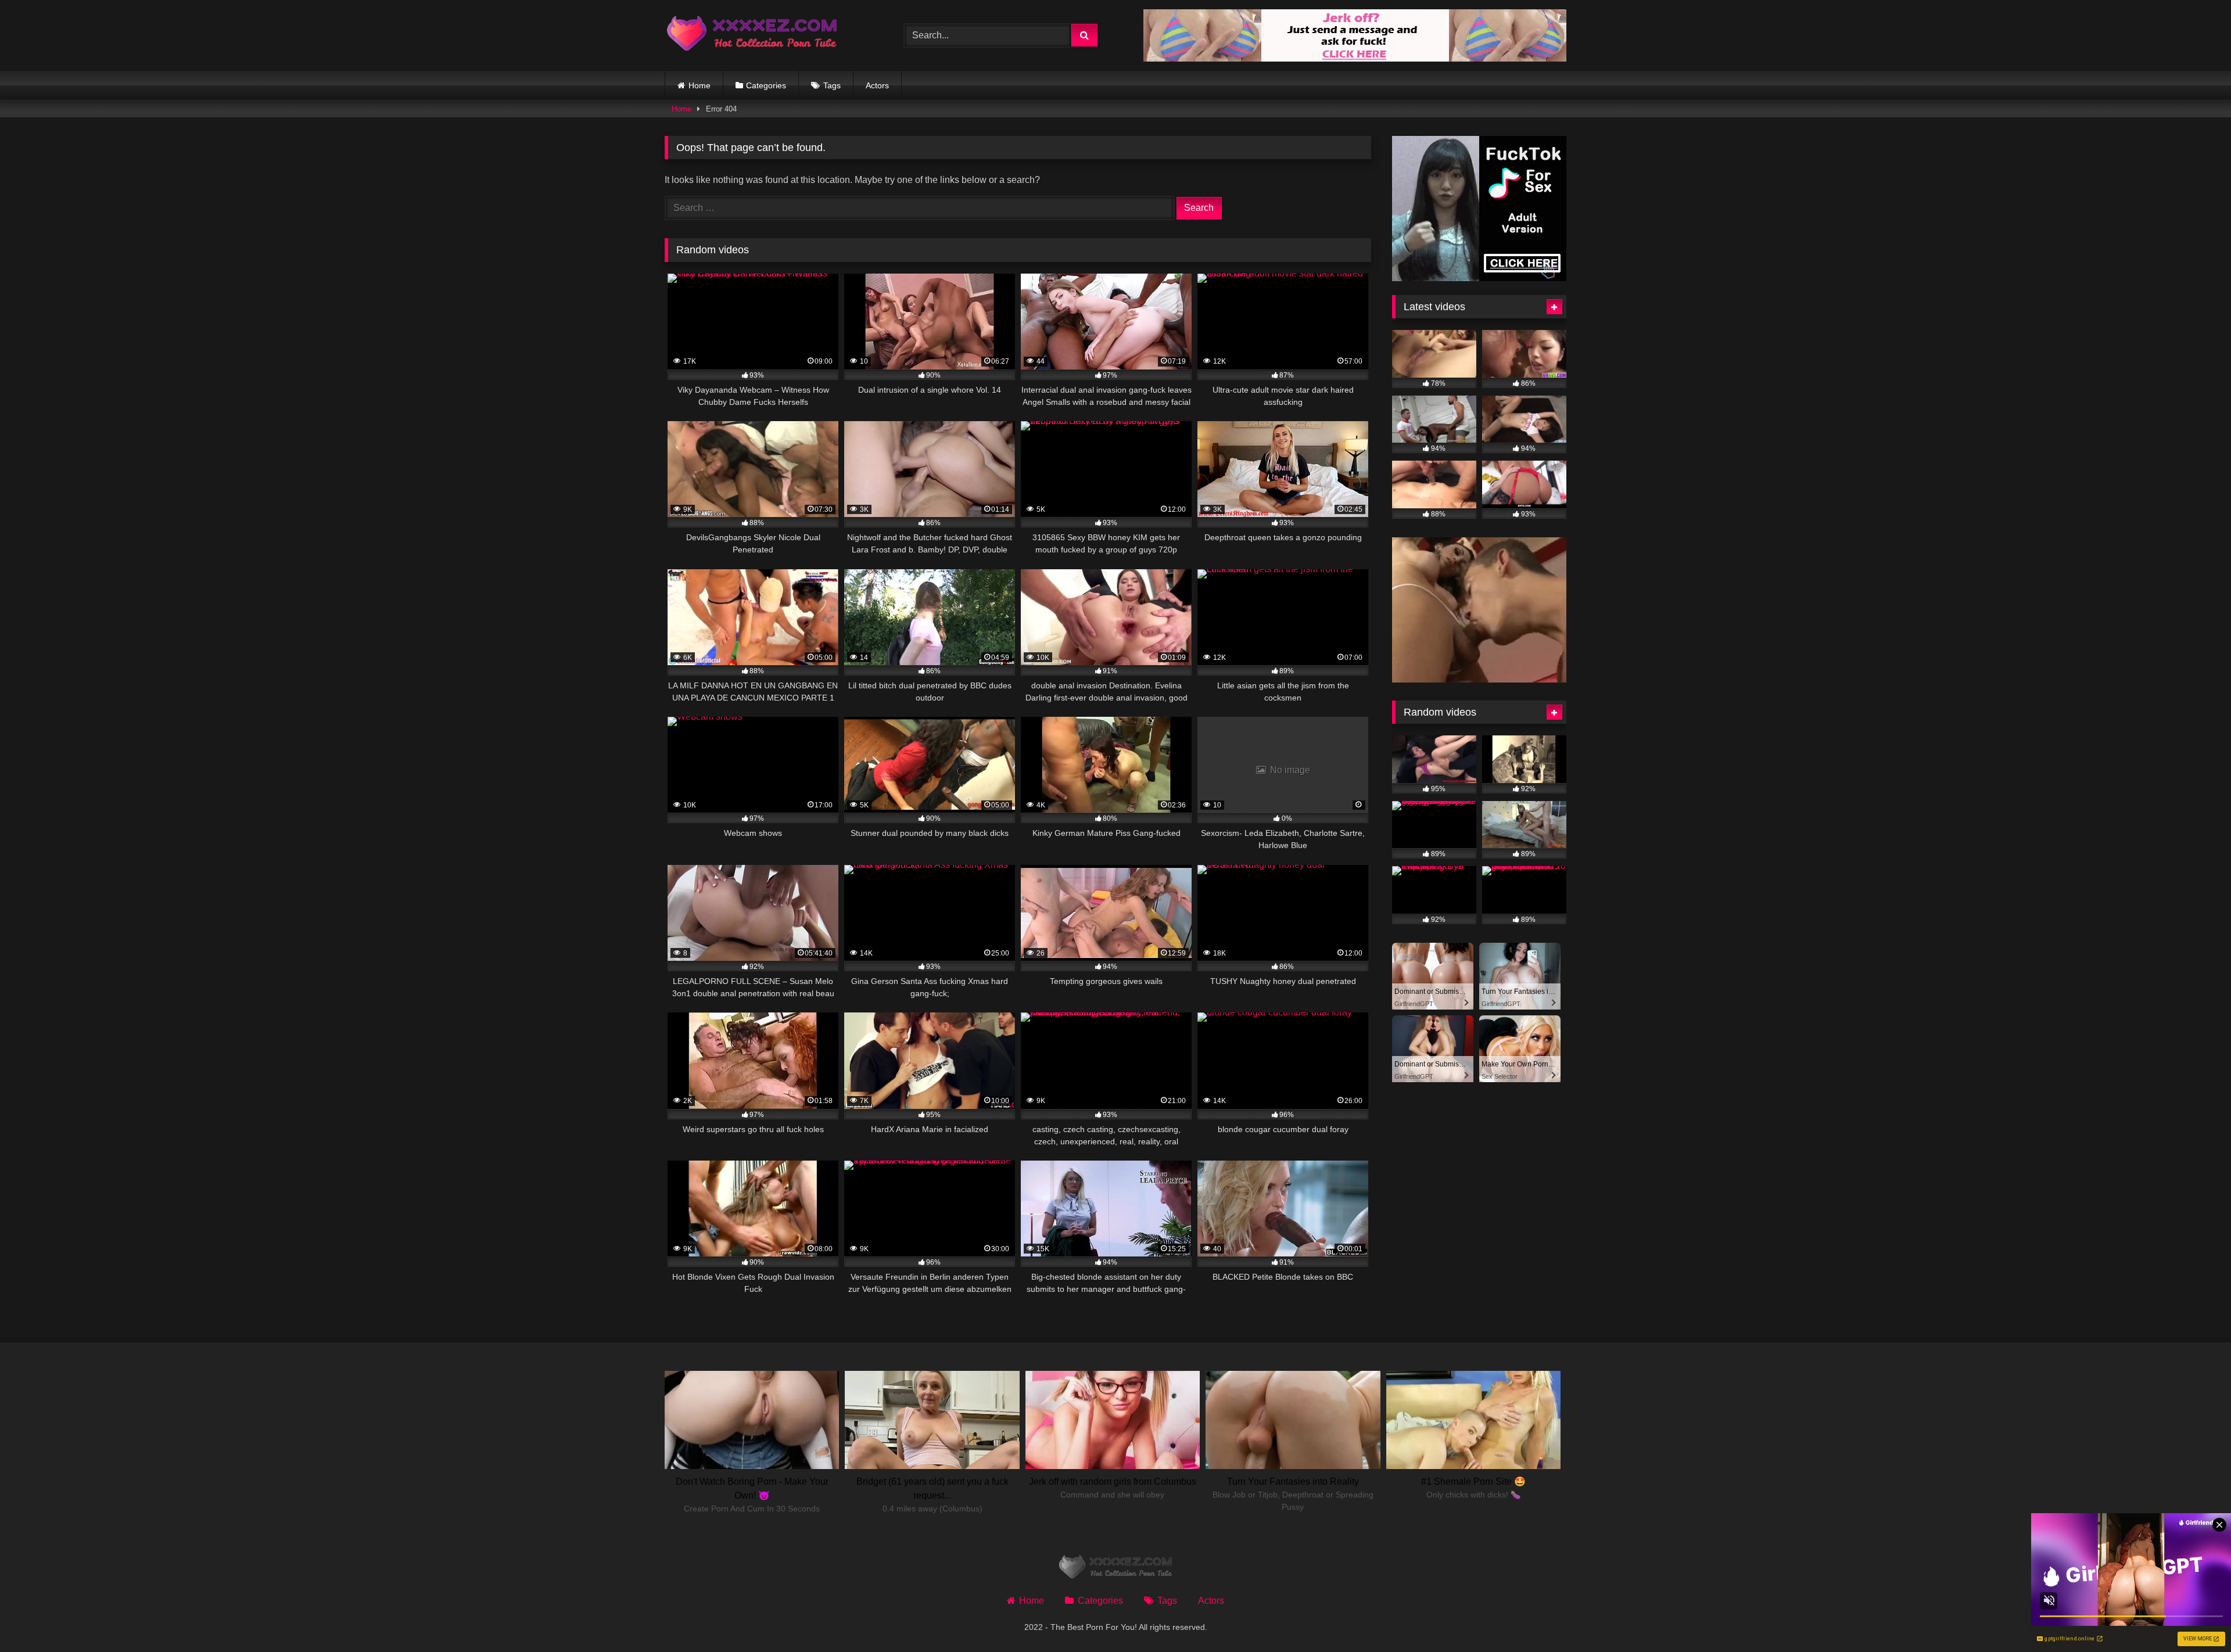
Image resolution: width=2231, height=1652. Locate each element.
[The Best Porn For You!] (752, 36)
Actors (877, 85)
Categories (766, 85)
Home (700, 85)
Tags (832, 85)
